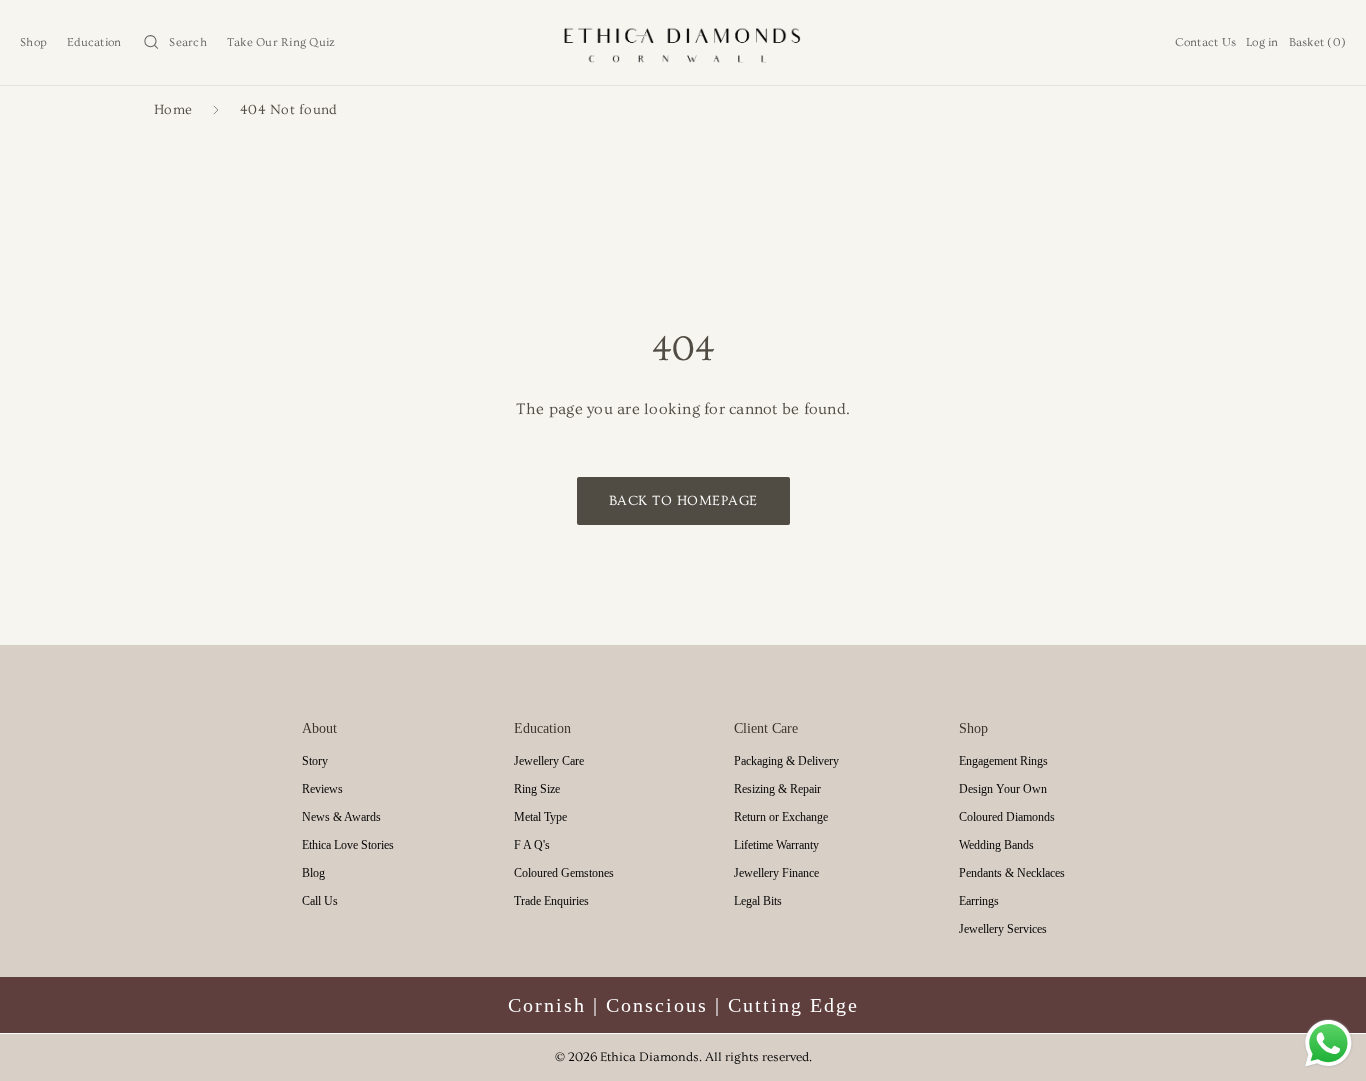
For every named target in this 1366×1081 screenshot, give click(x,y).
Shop (33, 42)
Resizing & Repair (777, 789)
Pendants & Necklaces (1012, 873)
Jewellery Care (549, 761)
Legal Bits (758, 901)
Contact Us (1206, 42)
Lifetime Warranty (776, 845)
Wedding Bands (996, 845)
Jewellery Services (1003, 929)
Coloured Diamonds (1007, 817)
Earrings (979, 901)
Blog (313, 873)
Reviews (322, 789)
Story (315, 761)
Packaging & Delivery (786, 761)
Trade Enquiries (551, 901)
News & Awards (341, 817)
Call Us (320, 901)
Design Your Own (1003, 789)
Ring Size (537, 789)
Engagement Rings (1003, 761)
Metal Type (540, 817)
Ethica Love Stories (348, 845)
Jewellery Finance (776, 873)
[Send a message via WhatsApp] (1328, 1043)
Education (94, 42)
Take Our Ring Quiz (281, 42)
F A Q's (532, 845)
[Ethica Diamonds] (683, 42)
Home (173, 110)
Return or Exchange (781, 817)
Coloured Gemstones (564, 873)
